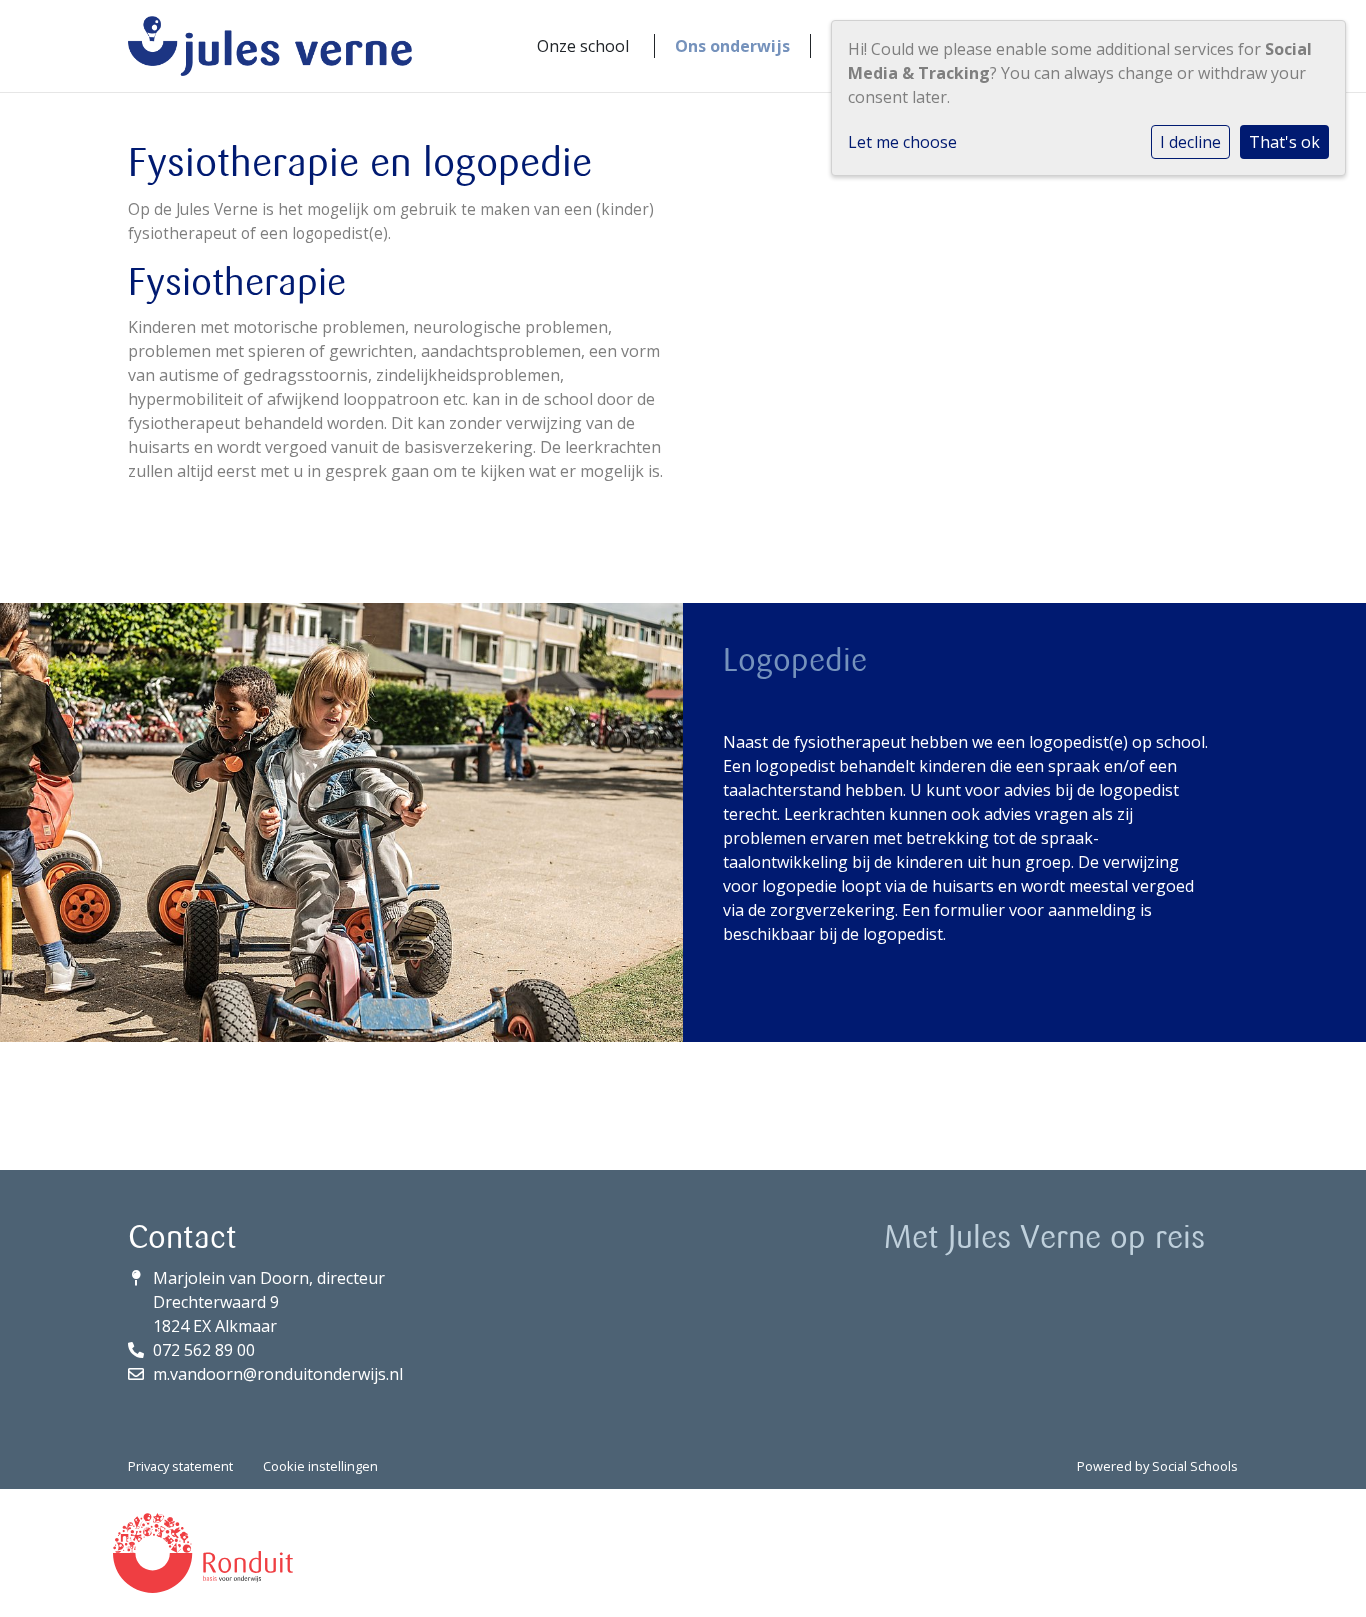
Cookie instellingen (320, 1466)
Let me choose (902, 142)
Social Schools (1195, 1466)
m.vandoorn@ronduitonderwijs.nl (278, 1374)
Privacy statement (180, 1466)
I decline (1190, 142)
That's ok (1284, 142)
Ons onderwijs (732, 46)
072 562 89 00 (204, 1350)
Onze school (583, 46)
